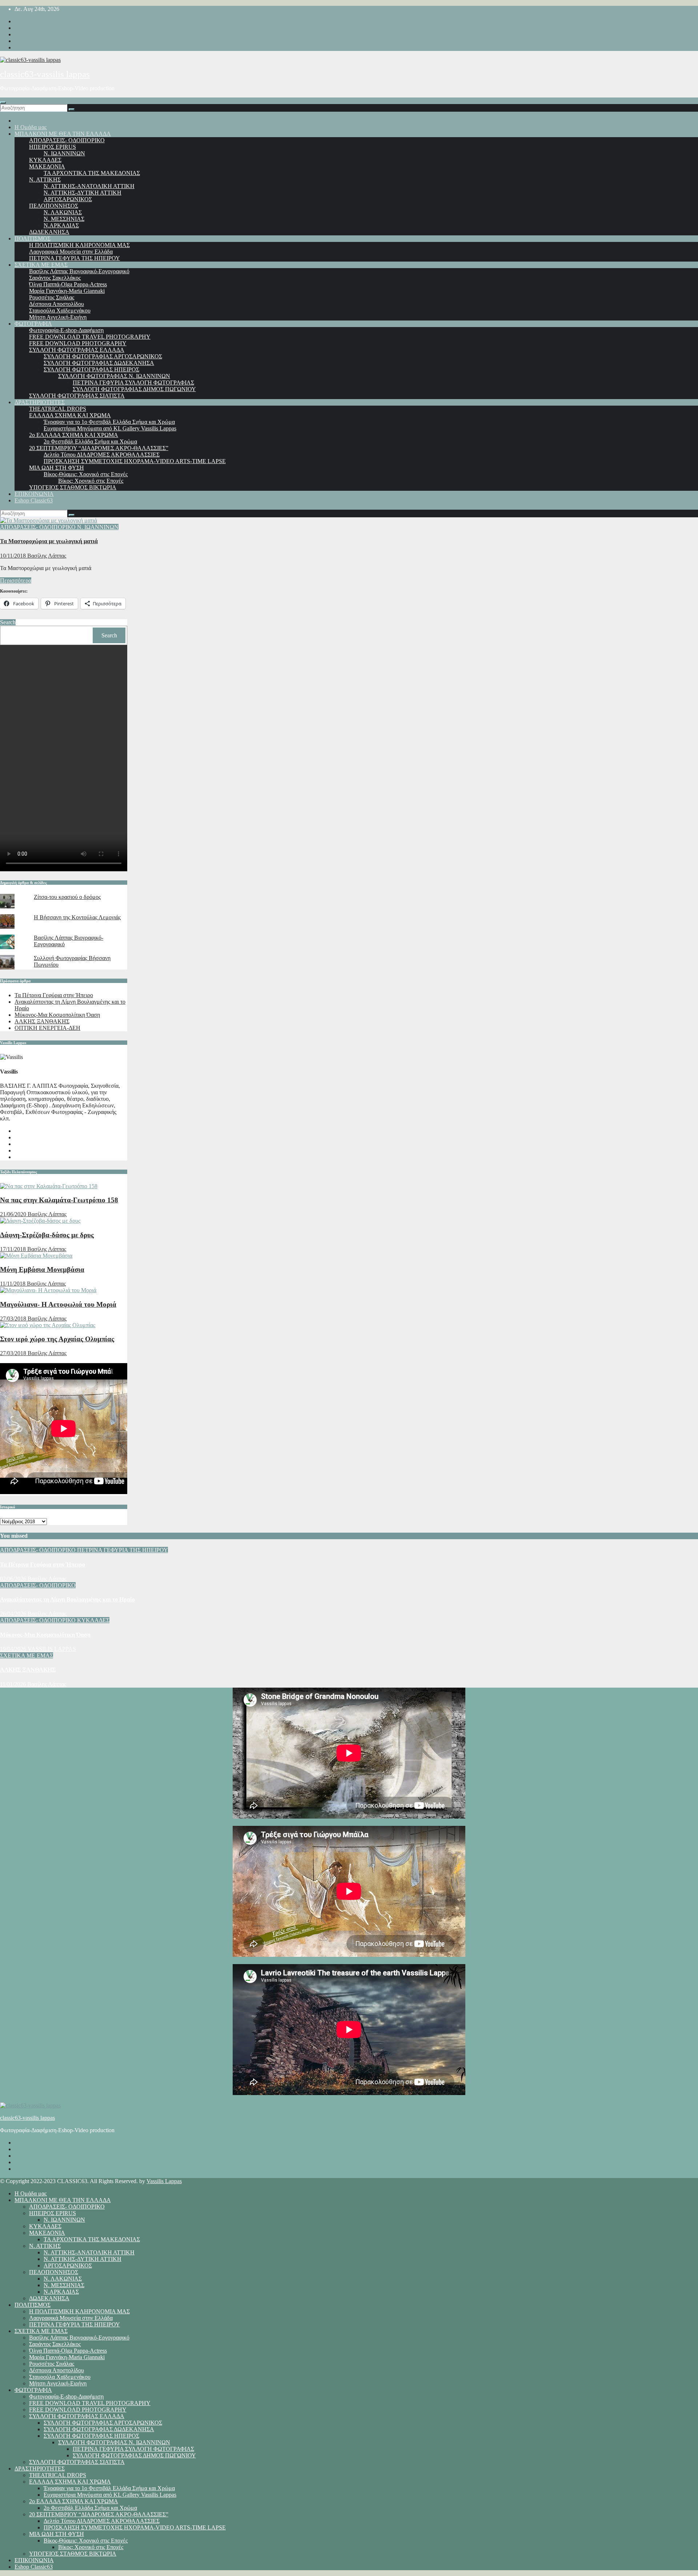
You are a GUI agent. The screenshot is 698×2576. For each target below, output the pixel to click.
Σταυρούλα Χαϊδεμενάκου (60, 310)
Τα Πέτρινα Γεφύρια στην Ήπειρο (54, 995)
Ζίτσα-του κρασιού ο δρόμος (67, 897)
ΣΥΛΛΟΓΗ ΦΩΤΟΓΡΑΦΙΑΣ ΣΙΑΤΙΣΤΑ (77, 396)
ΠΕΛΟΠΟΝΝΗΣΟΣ (54, 206)
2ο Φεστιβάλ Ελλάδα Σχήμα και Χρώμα (90, 441)
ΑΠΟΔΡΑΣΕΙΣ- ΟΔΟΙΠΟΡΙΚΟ (67, 140)
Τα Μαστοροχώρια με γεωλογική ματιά (49, 541)
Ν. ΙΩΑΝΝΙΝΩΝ (64, 153)
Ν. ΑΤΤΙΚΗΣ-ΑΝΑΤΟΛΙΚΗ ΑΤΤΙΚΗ (89, 186)
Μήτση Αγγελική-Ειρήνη (58, 317)
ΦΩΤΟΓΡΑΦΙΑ (33, 324)
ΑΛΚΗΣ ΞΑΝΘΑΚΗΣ (42, 1021)
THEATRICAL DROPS (58, 409)
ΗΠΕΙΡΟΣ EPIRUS (53, 147)
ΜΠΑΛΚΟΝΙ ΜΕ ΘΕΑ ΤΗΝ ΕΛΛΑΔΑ (63, 134)
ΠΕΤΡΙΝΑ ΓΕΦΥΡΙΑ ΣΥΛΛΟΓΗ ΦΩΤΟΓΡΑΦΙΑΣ (133, 383)
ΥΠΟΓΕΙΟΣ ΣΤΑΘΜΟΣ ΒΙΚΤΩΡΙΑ (73, 487)
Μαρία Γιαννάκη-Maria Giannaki (67, 291)
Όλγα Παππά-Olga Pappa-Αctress (68, 284)
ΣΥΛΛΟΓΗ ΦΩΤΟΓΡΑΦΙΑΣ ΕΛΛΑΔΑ (77, 350)
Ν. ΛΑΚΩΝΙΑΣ (63, 212)
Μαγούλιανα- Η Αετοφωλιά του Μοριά (58, 1304)
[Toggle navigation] (3, 103)
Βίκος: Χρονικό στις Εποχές (91, 481)
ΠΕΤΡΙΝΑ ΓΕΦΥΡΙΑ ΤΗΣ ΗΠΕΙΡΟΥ (75, 258)
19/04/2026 (14, 1649)
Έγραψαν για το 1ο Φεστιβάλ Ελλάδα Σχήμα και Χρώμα (109, 422)
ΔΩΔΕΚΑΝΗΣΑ (49, 232)
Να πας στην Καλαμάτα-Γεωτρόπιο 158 (59, 1200)
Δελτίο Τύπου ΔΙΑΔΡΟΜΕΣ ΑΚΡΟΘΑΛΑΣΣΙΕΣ (102, 455)
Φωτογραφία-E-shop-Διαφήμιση (66, 330)
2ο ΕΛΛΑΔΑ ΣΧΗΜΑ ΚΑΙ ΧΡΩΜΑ (74, 435)
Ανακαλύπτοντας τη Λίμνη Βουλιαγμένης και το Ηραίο (67, 1599)
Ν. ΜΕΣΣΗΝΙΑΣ (64, 219)
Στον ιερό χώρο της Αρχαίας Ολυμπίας (57, 1339)
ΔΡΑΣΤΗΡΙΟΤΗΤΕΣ (40, 402)
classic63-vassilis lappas (45, 74)
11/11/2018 (13, 1284)
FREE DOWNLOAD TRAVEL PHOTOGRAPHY (90, 337)
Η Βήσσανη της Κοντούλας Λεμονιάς (77, 917)
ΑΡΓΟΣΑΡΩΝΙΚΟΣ (68, 199)
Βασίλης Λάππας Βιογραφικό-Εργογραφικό (79, 271)
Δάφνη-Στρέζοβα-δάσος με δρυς (47, 1235)
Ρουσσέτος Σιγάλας (52, 297)
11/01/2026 (14, 1684)
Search (8, 622)
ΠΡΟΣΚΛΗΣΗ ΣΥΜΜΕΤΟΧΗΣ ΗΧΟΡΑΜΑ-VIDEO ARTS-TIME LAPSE (135, 461)
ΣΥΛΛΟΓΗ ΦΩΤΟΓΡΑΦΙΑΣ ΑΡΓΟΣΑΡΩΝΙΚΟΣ (103, 356)
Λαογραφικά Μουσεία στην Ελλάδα (71, 252)
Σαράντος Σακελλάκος (55, 278)
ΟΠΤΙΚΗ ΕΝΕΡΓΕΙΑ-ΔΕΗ (47, 1028)
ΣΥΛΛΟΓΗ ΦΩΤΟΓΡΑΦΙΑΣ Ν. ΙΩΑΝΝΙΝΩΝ (114, 376)
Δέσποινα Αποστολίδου (57, 304)
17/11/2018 (14, 1249)
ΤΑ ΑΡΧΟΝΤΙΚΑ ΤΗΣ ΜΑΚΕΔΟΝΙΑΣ (92, 173)
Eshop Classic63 (34, 500)
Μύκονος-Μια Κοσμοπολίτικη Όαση (57, 1015)
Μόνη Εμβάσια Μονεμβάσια (42, 1269)
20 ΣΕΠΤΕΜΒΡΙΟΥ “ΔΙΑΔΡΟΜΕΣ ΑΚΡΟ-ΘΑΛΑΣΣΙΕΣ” (99, 448)
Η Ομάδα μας (31, 127)
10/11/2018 (14, 556)
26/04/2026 (14, 1614)
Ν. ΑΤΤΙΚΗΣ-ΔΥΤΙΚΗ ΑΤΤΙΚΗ (83, 193)
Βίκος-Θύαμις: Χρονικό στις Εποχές (86, 474)
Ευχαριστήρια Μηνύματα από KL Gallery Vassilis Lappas (110, 428)
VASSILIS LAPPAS (52, 1649)
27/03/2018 (14, 1319)
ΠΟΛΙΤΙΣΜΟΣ (33, 238)
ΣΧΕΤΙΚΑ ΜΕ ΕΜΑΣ (41, 265)
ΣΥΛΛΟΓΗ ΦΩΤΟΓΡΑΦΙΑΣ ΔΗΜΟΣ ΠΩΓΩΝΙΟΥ (134, 389)
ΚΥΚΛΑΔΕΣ (45, 160)
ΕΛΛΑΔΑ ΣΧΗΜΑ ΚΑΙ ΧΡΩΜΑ (70, 415)
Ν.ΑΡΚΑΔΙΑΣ (61, 225)
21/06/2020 (14, 1214)
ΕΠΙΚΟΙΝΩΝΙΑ (34, 494)
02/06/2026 (14, 1579)
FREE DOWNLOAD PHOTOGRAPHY (78, 343)
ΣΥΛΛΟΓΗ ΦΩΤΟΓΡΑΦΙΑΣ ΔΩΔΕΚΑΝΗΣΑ (99, 363)
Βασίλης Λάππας (47, 556)
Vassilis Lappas (164, 2181)
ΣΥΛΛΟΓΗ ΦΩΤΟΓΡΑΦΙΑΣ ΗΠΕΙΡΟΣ (91, 369)
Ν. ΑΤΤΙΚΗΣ (45, 180)
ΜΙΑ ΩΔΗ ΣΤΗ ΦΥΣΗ (57, 468)
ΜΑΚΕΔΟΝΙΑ (47, 166)
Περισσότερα (16, 580)
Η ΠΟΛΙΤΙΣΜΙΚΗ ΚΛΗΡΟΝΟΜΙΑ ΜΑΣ (79, 245)
